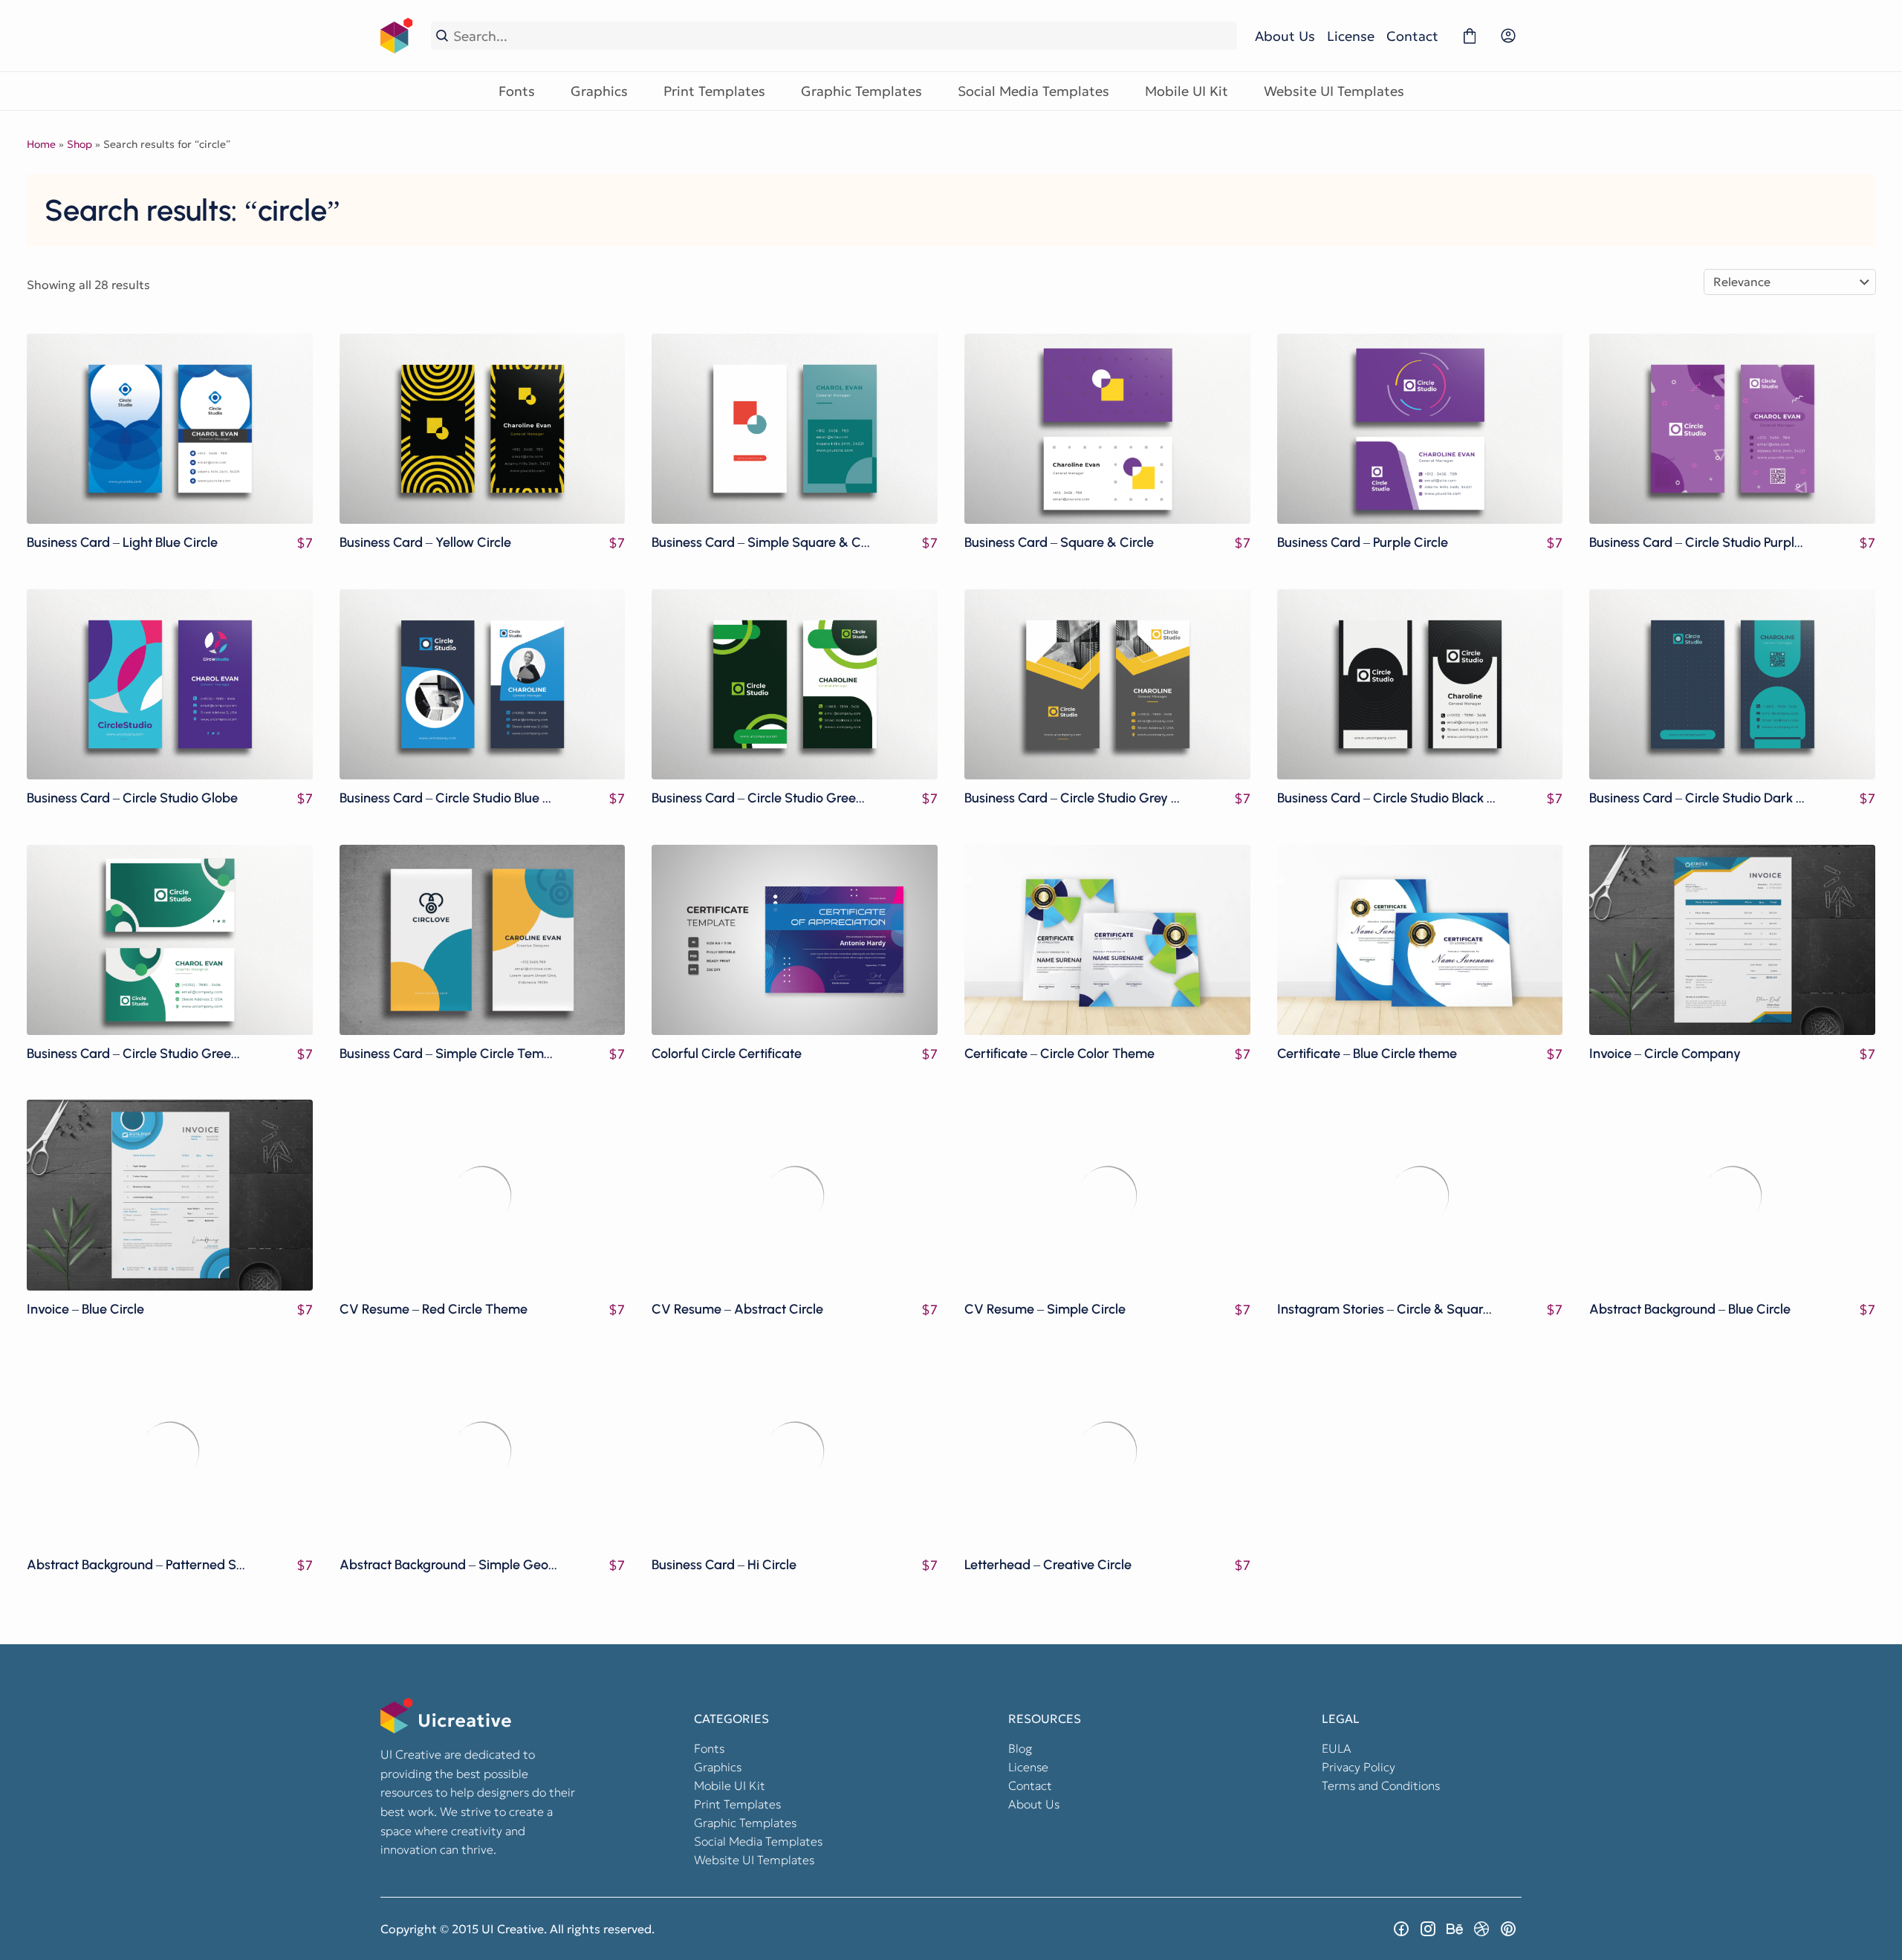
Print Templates (714, 91)
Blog (1020, 1748)
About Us (1285, 36)
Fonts (517, 91)
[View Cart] (1470, 36)
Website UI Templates (1334, 91)
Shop (79, 144)
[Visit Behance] (1455, 1929)
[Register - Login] (1508, 36)
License (1351, 36)
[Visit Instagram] (1428, 1929)
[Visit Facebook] (1401, 1929)
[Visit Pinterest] (1508, 1929)
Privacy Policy (1359, 1767)
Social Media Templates (1033, 91)
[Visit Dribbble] (1481, 1929)
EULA (1337, 1748)
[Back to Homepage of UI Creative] (397, 36)
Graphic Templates (861, 91)
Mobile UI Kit (1187, 91)
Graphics (599, 91)
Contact (1412, 36)
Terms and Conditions (1381, 1785)
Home (41, 144)
